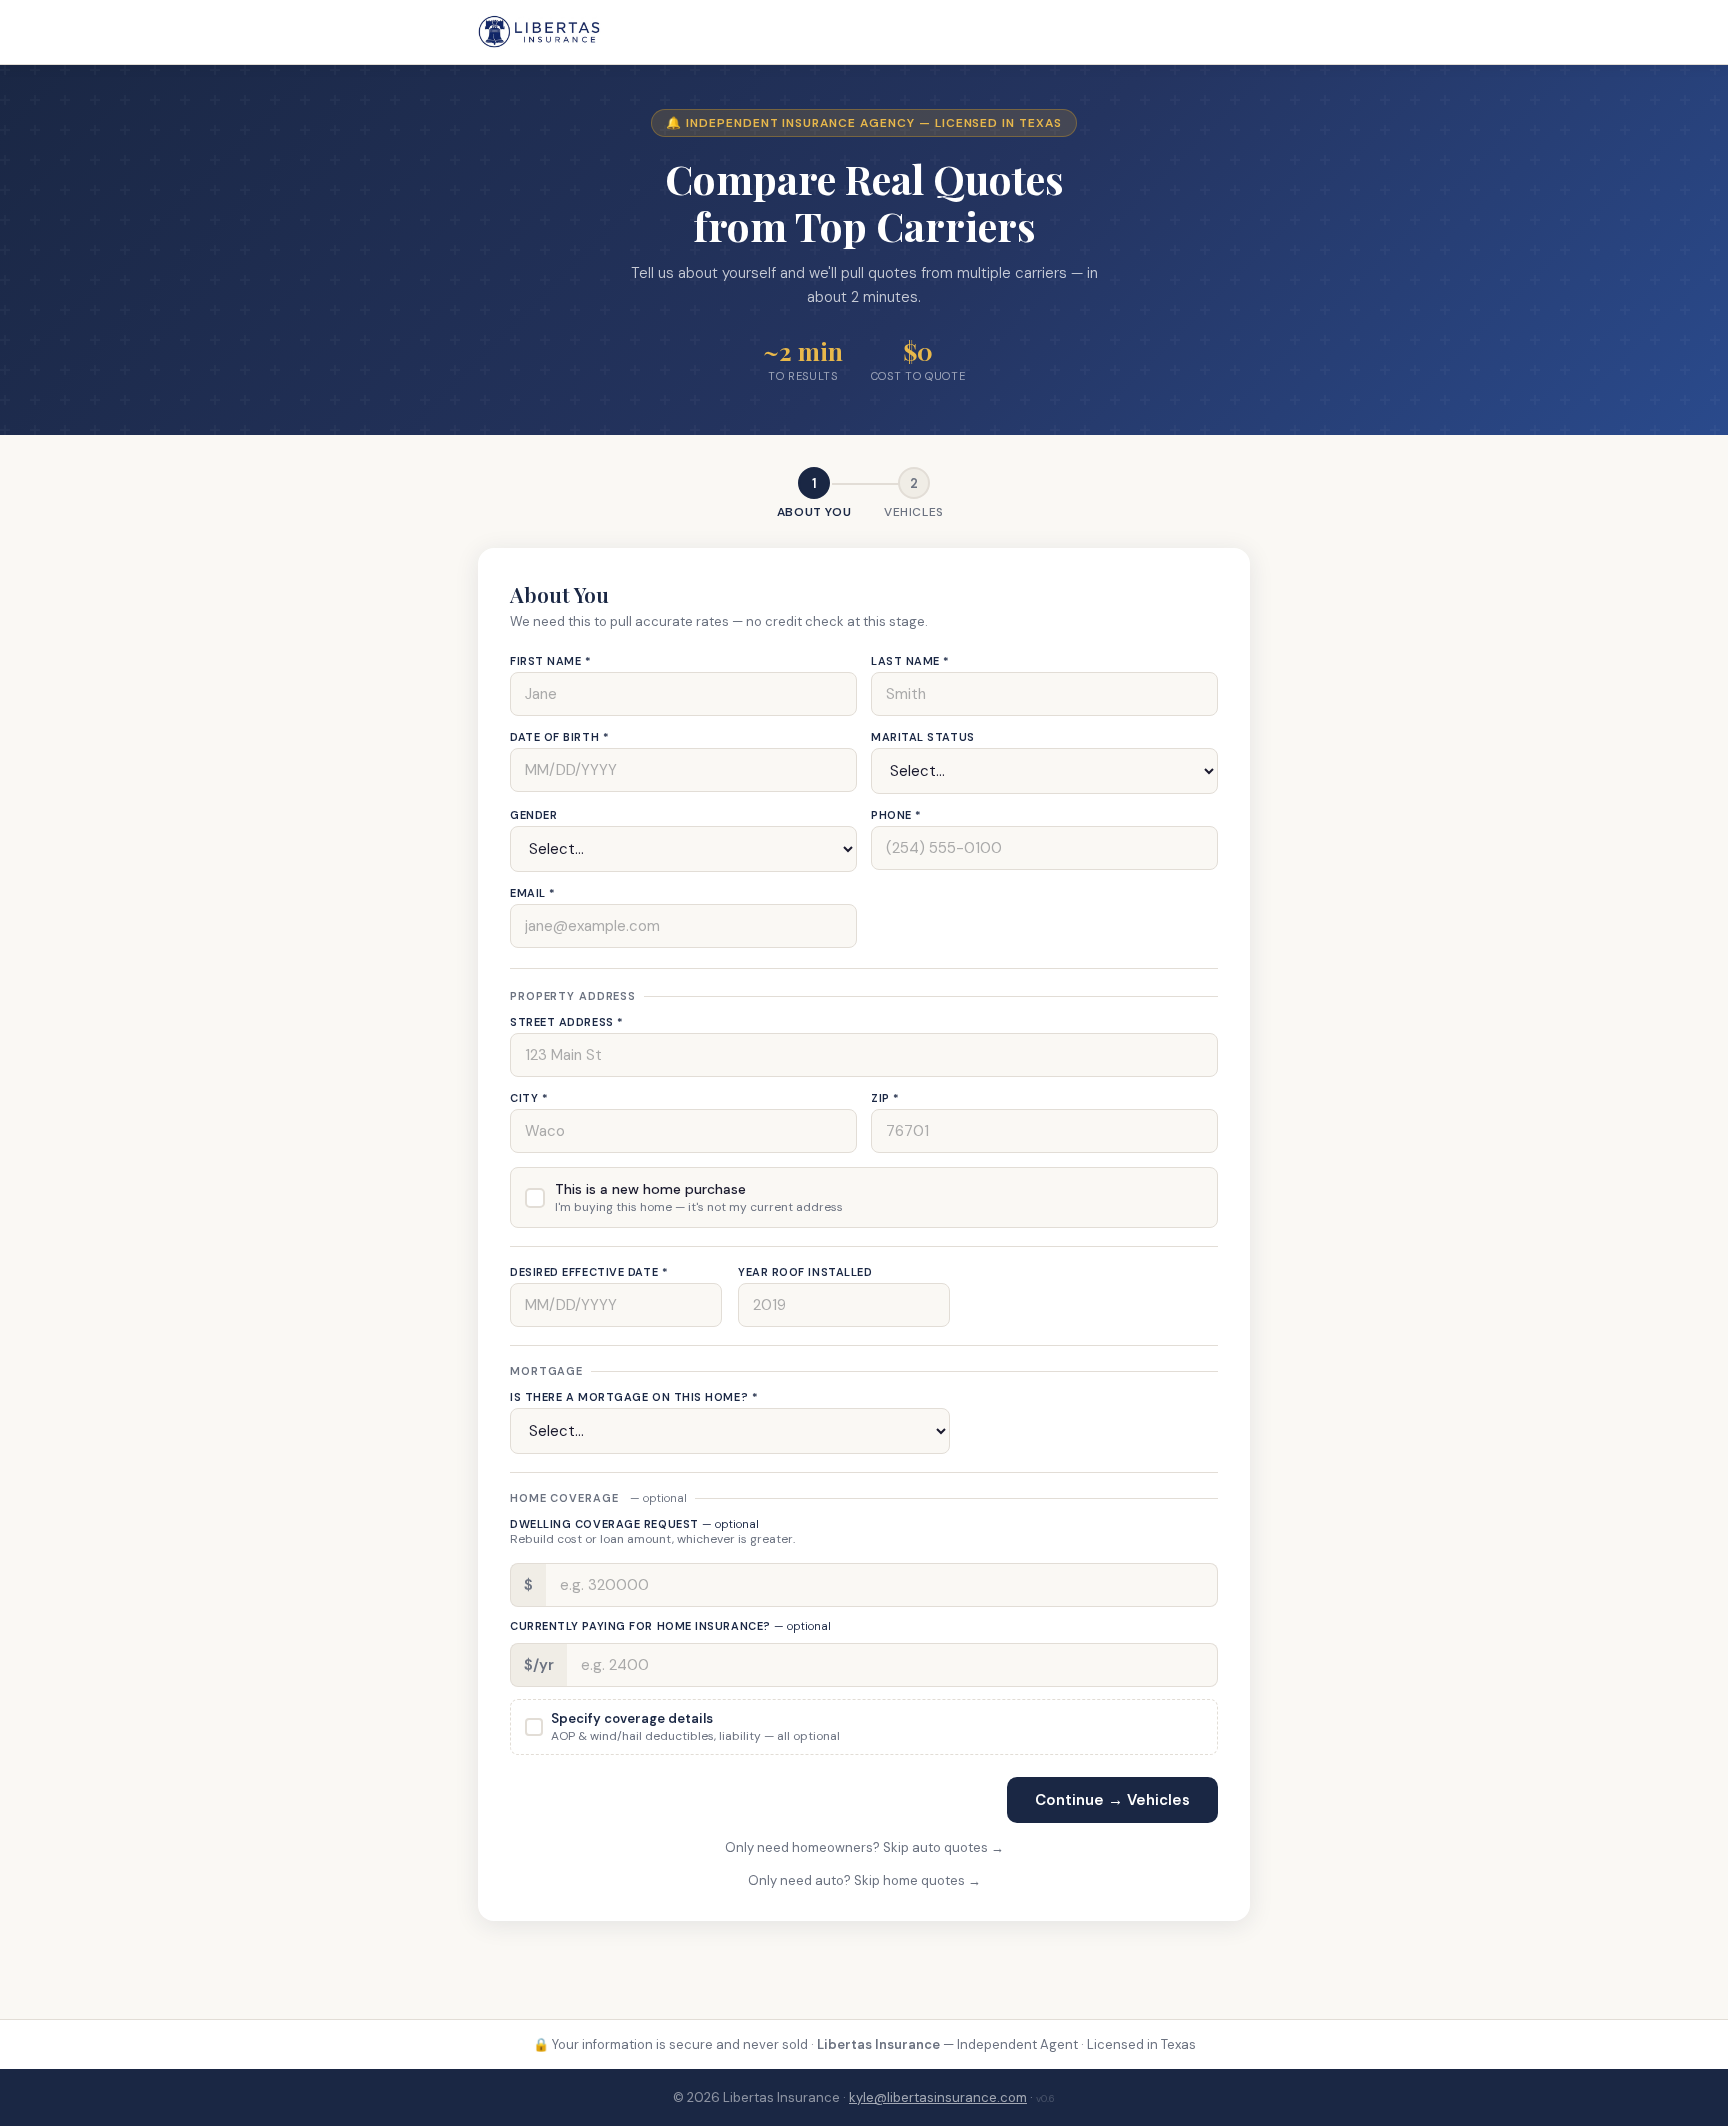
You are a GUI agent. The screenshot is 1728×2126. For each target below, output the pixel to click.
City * (529, 1098)
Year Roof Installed (805, 1272)
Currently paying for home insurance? (670, 1626)
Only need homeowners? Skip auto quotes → (864, 1847)
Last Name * (910, 661)
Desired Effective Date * (589, 1272)
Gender (533, 815)
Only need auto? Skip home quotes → (864, 1880)
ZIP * (885, 1098)
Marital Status (923, 737)
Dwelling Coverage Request (634, 1524)
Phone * (896, 815)
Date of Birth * (559, 737)
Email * (533, 893)
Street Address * (567, 1022)
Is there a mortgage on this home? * (634, 1397)
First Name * (551, 661)
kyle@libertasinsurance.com (938, 2097)
